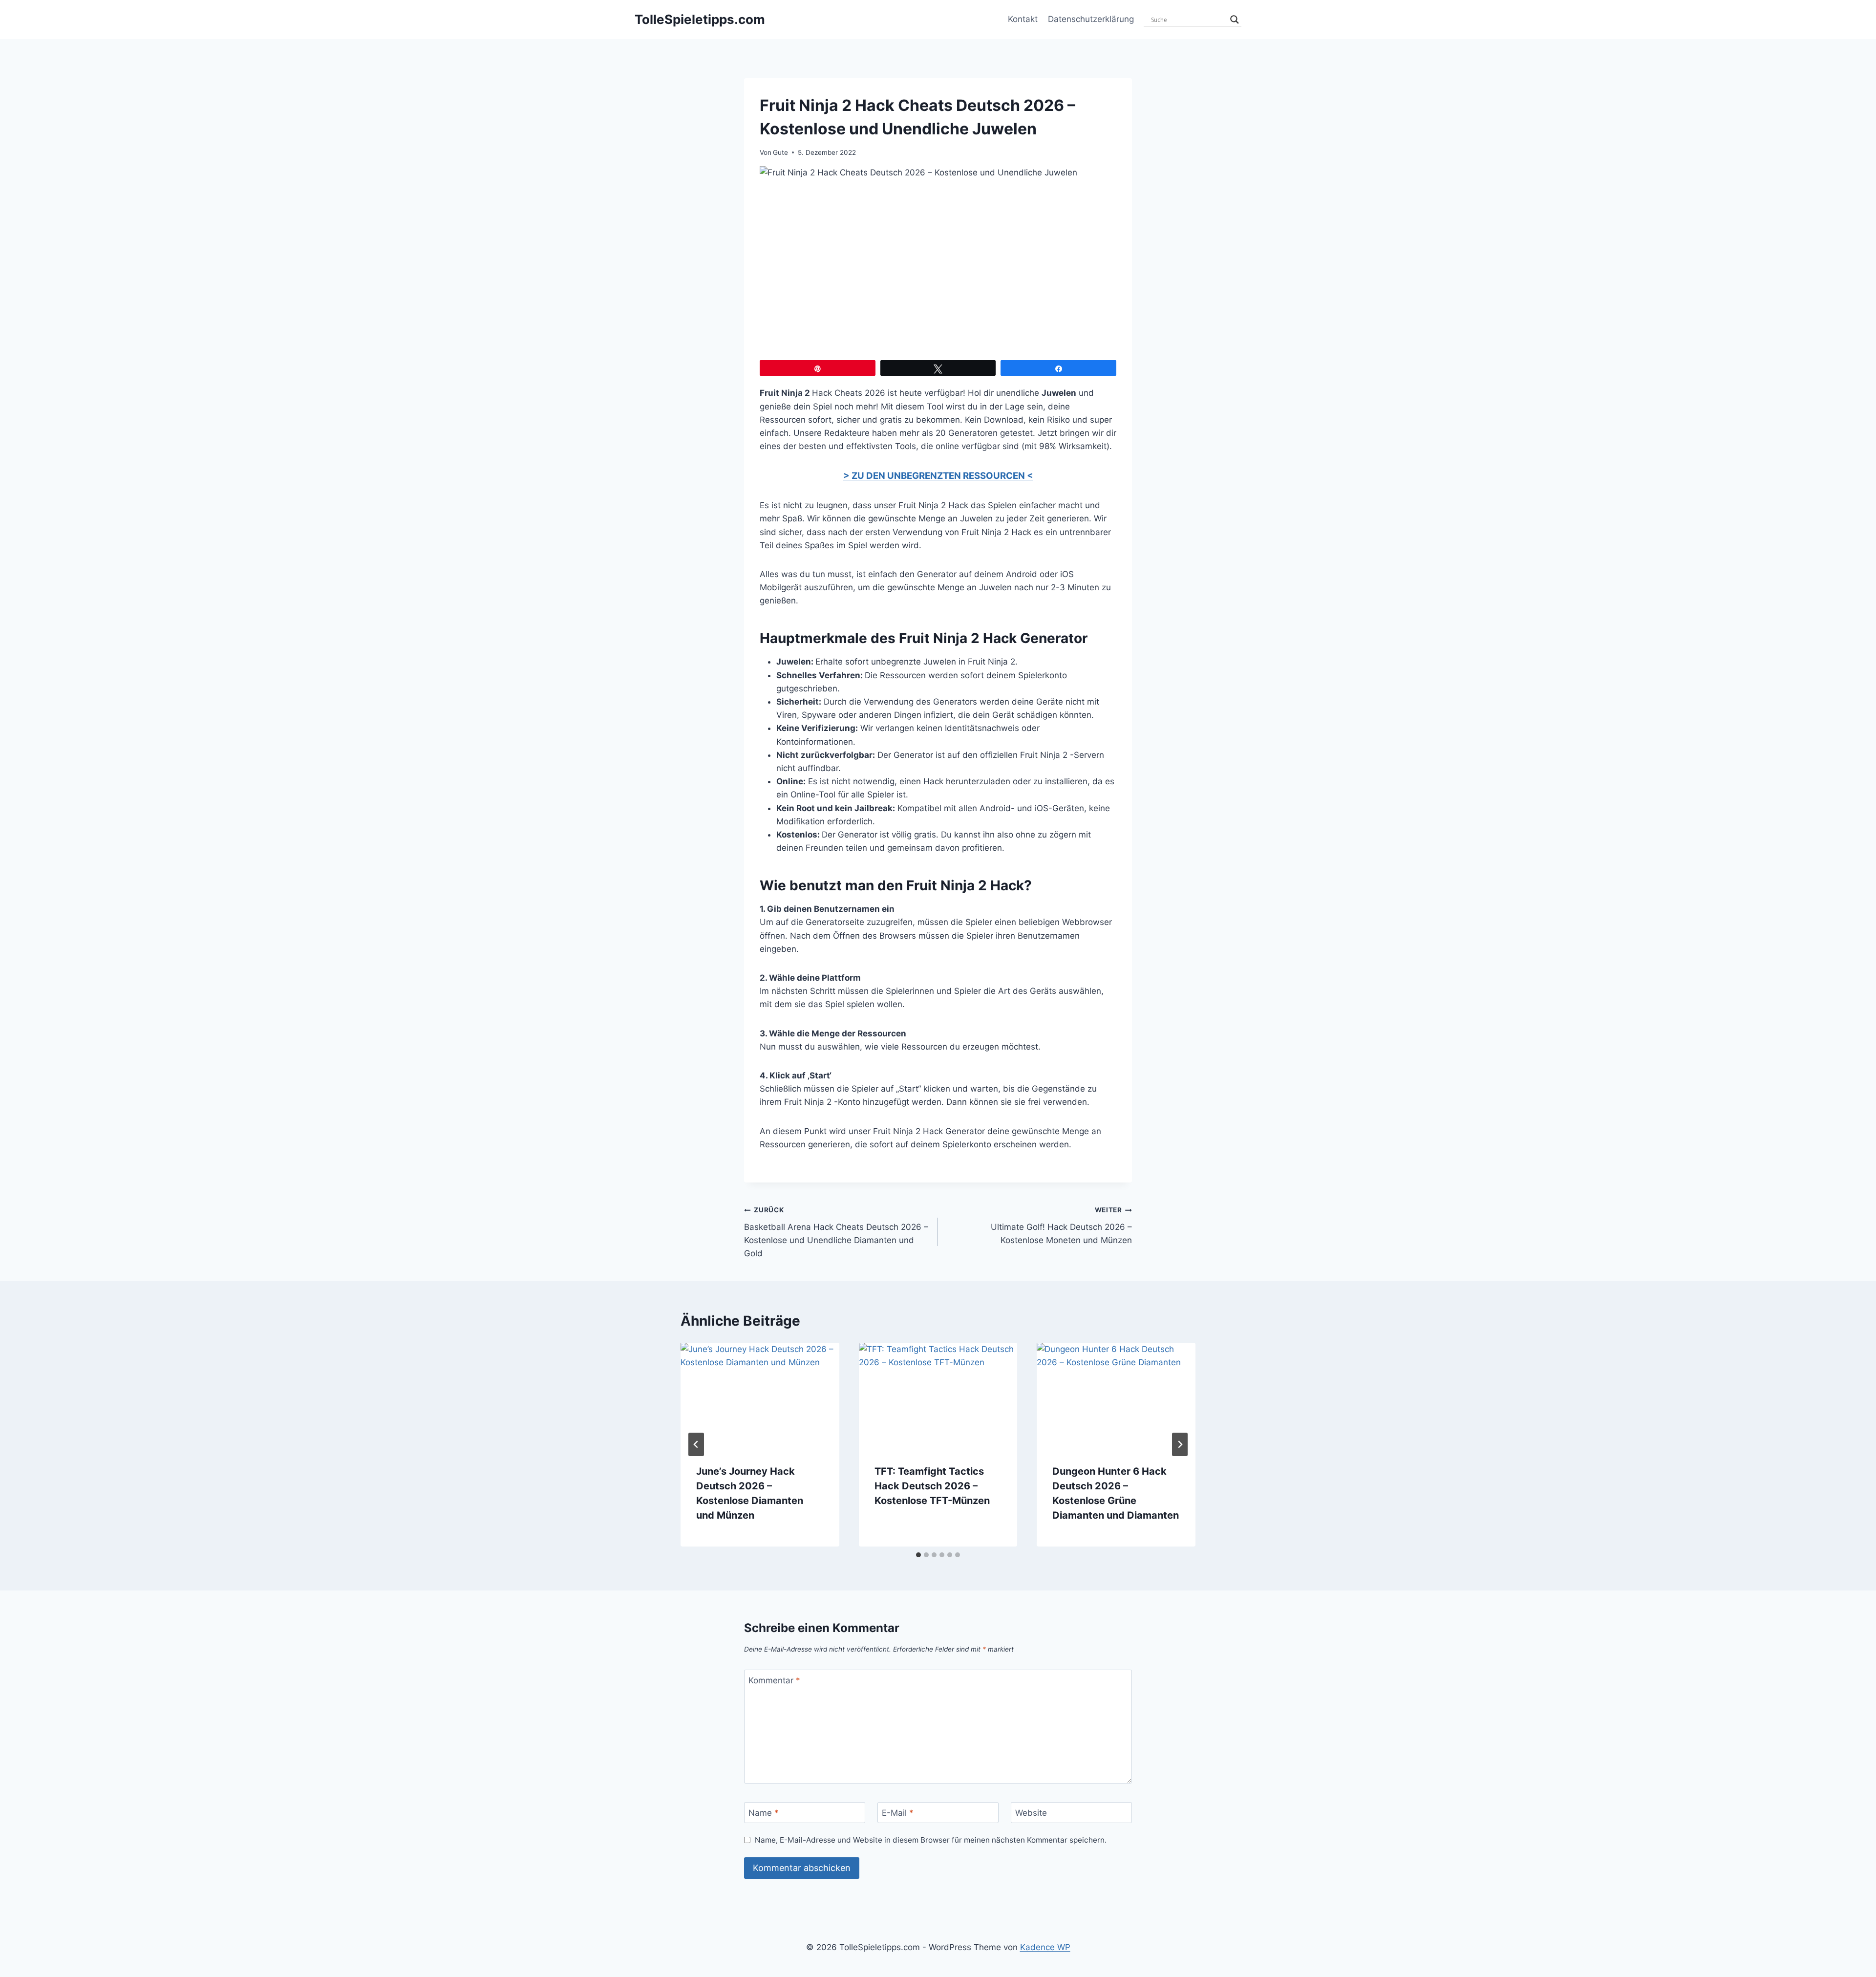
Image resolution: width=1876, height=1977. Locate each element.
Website (1031, 1813)
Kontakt (1023, 19)
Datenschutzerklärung (1091, 19)
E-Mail (898, 1813)
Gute (780, 152)
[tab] (918, 1555)
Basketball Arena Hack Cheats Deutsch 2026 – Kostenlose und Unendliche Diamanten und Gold (836, 1232)
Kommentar (774, 1680)
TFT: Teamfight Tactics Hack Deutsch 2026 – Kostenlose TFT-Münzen (932, 1486)
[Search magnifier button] (1235, 20)
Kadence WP (1045, 1947)
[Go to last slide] (696, 1444)
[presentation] (760, 1396)
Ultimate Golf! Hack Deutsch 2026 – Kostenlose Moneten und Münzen (1061, 1225)
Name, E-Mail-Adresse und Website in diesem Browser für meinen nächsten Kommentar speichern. (931, 1840)
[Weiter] (1180, 1444)
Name (764, 1813)
